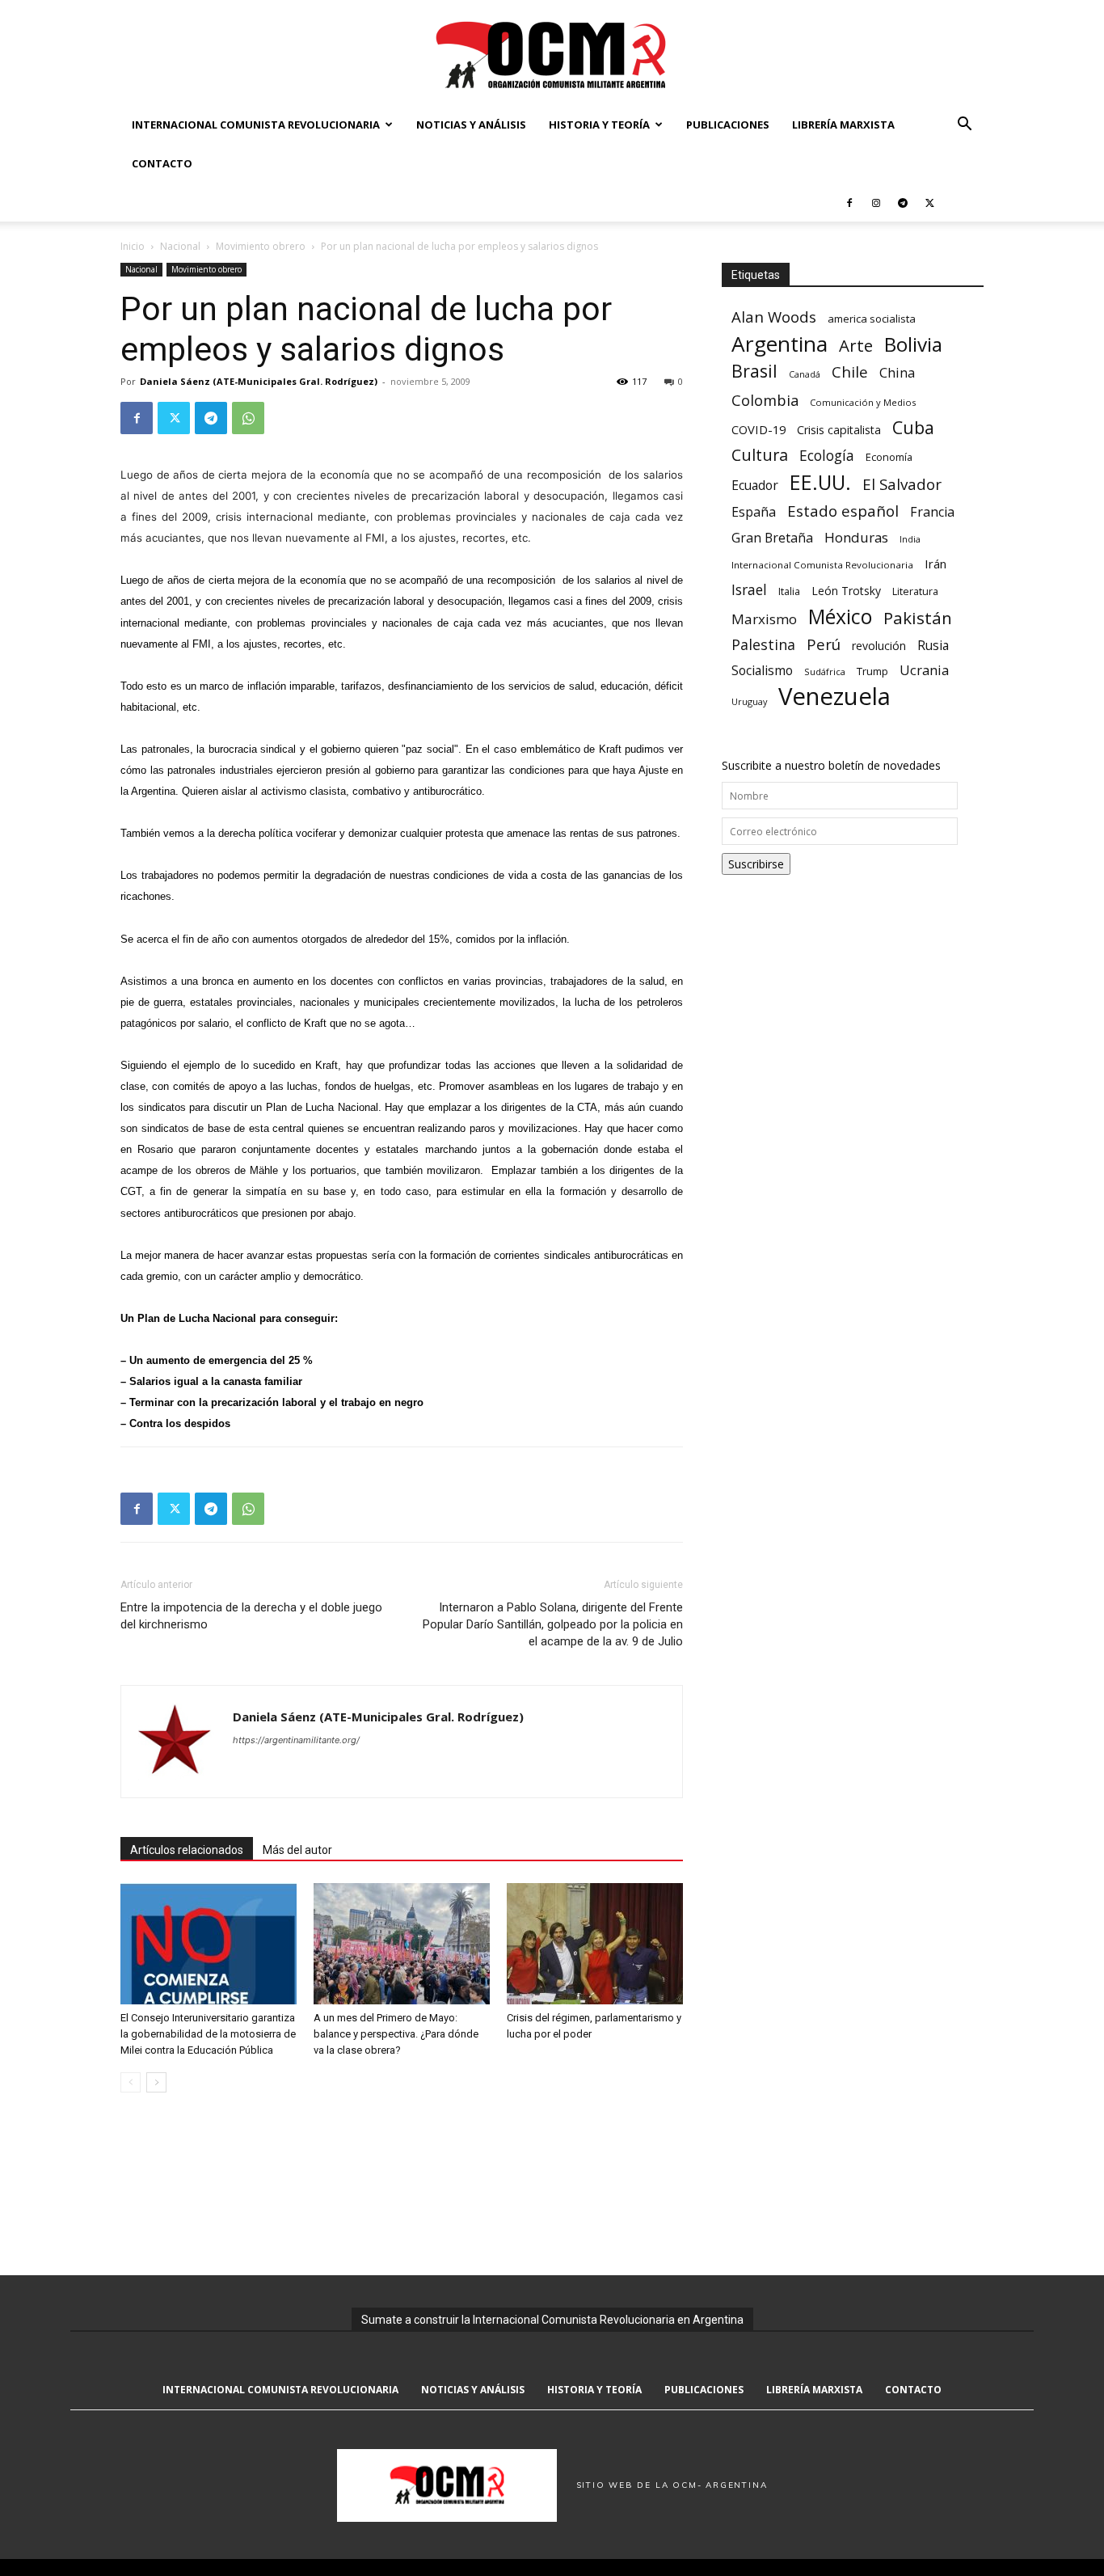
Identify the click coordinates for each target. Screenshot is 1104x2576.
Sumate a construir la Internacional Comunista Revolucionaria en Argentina (552, 2320)
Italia (789, 591)
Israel (749, 590)
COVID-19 (758, 429)
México (840, 617)
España (754, 512)
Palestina (763, 645)
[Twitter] (929, 202)
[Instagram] (876, 202)
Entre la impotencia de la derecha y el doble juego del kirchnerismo (251, 1616)
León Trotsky (846, 591)
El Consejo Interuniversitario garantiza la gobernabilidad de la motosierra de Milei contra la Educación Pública (208, 2034)
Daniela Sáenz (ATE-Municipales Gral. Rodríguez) (259, 381)
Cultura (760, 455)
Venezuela (834, 697)
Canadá (805, 374)
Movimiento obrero (261, 246)
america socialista (872, 319)
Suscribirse (756, 864)
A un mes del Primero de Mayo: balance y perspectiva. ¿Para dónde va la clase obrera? (396, 2034)
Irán (935, 564)
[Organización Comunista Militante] (552, 54)
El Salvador (902, 485)
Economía (889, 457)
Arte (856, 346)
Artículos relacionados (187, 1850)
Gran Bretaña (772, 538)
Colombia (765, 400)
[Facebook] (849, 202)
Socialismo (762, 671)
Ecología (827, 456)
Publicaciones (728, 125)
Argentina (780, 344)
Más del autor (297, 1850)
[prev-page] (131, 2082)
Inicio (133, 246)
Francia (932, 512)
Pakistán (918, 618)
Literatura (915, 591)
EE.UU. (820, 482)
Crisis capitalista (839, 430)
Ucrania (924, 671)
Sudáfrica (825, 671)
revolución (879, 646)
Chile (850, 372)
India (910, 539)
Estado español (843, 511)
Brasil (754, 371)
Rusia (933, 646)
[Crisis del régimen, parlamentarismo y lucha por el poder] (595, 1944)
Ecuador (755, 486)
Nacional (180, 246)
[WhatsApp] (248, 418)
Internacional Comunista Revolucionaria (256, 125)
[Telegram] (903, 202)
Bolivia (913, 344)
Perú (824, 644)
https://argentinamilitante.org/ (296, 1740)
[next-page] (156, 2082)
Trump (872, 671)
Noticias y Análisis (471, 125)
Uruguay (749, 701)
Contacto (162, 163)
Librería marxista (843, 125)
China (897, 373)
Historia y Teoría (599, 125)
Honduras (856, 537)
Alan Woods (774, 317)
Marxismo (764, 619)
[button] (964, 126)
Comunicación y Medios (863, 402)
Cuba (913, 427)
